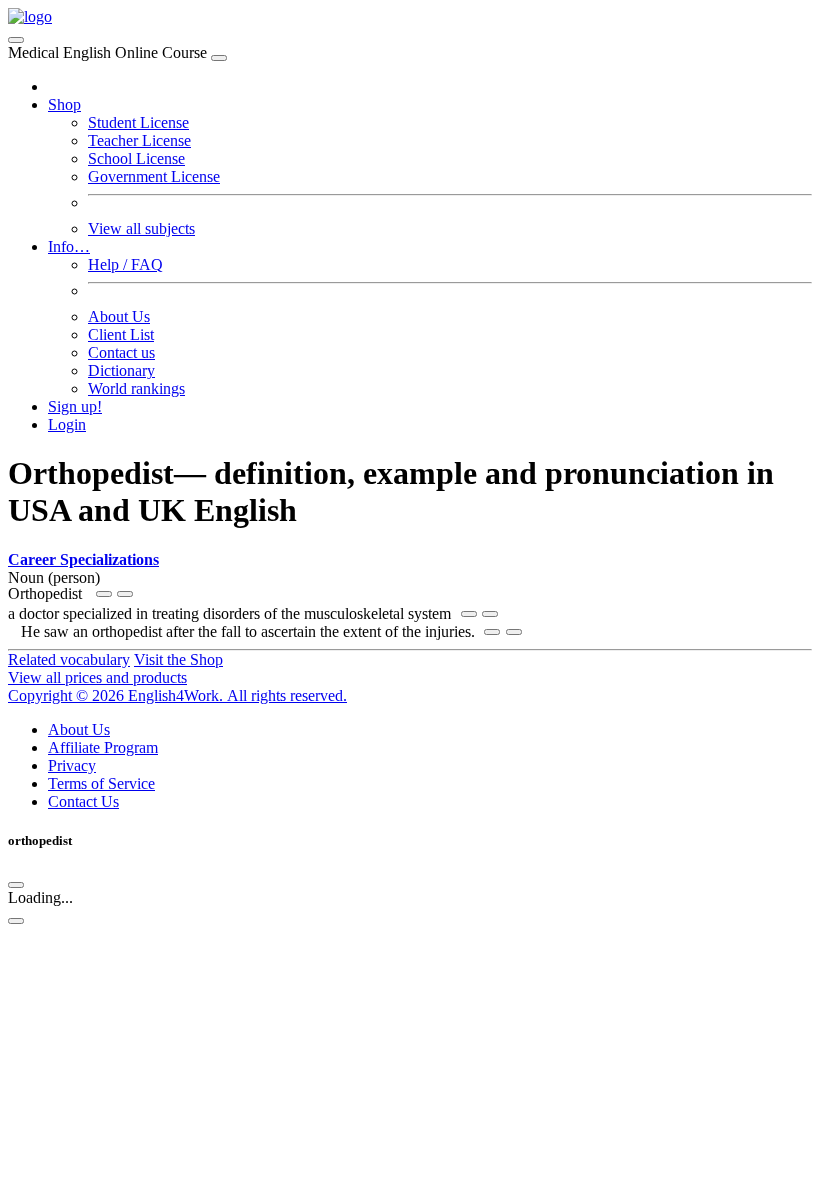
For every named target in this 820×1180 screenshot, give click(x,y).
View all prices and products (97, 677)
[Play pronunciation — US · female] (104, 594)
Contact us (121, 352)
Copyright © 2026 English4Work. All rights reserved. (177, 695)
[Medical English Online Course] (30, 16)
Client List (121, 334)
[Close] (219, 58)
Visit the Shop (178, 659)
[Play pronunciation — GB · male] (125, 594)
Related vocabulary (69, 659)
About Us (119, 316)
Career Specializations (83, 559)
